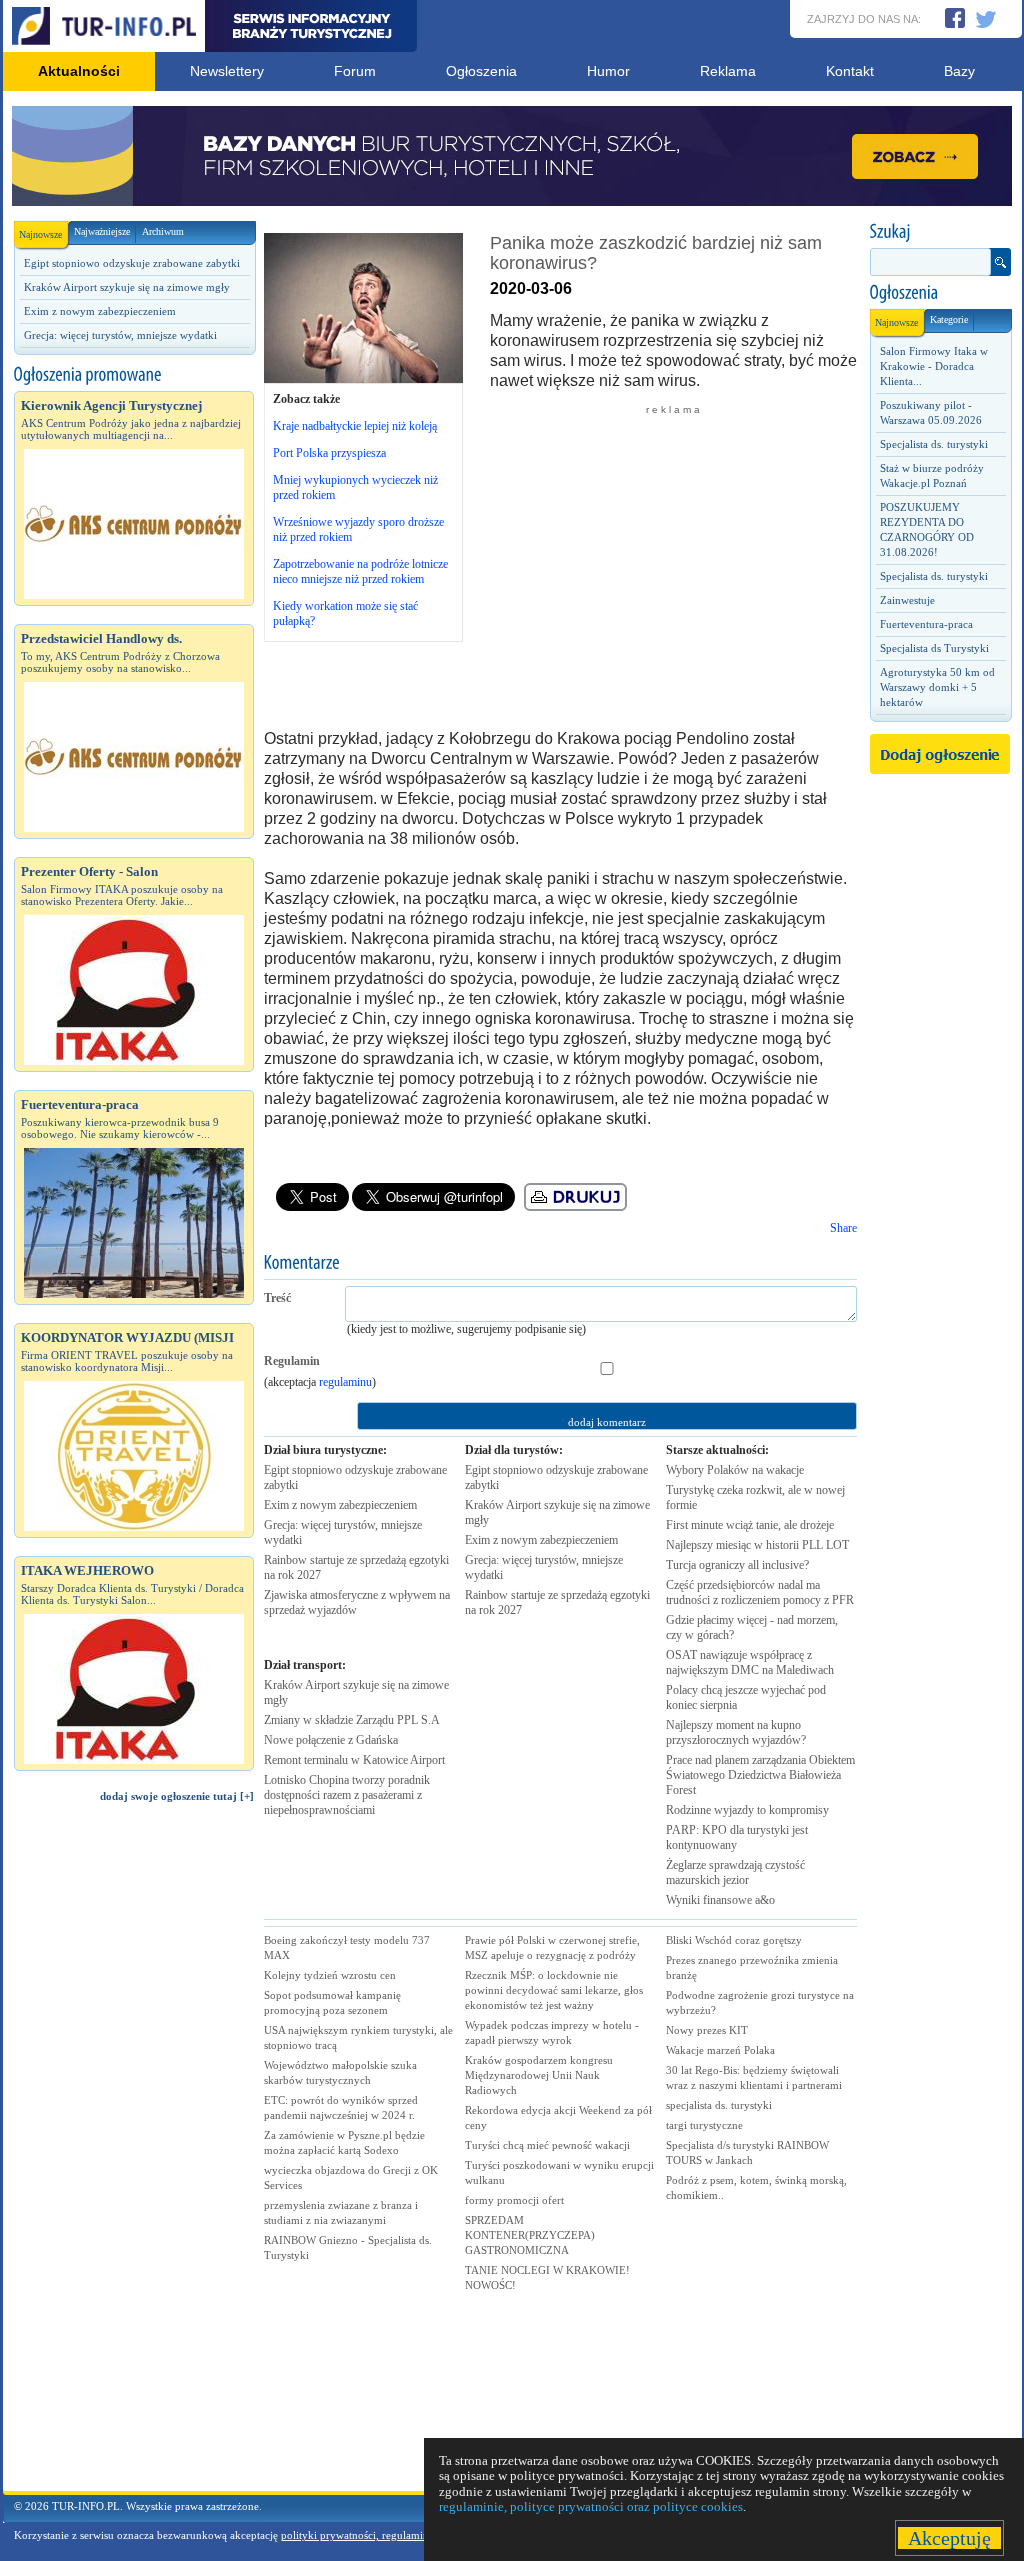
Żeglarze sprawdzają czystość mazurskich (735, 1872)
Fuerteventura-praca (926, 624)
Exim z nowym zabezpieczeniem (100, 311)
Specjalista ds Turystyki (934, 648)
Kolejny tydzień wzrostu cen (330, 1975)
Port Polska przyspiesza (329, 453)
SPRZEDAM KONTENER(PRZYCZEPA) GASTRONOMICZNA (530, 2235)
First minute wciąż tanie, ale (750, 1525)
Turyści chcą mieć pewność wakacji (547, 2145)
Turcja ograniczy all (737, 1565)
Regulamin (292, 1361)
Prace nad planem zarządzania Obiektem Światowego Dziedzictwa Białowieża (760, 1775)
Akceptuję (949, 2538)
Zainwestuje (907, 600)
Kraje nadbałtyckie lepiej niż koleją (355, 426)
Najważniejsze (102, 231)
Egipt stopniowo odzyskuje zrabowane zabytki (132, 263)
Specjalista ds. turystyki (934, 444)
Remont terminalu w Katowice (354, 1760)
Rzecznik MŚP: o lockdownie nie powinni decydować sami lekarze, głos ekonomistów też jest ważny (554, 1990)
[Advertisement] (134, 2156)
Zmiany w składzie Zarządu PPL (352, 1720)
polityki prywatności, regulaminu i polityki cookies (399, 2535)
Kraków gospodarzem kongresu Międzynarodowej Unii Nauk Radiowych (539, 2075)
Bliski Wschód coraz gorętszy (734, 1940)
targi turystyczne (704, 2125)
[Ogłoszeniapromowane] (134, 375)
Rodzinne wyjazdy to (747, 1810)
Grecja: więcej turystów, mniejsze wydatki (120, 335)
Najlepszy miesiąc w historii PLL (757, 1545)
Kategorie (949, 319)
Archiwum (163, 231)
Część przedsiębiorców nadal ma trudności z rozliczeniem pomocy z (760, 1592)
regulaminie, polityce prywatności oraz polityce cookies (591, 2506)
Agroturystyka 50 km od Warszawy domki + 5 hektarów (937, 687)
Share (843, 1228)
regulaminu (345, 1382)
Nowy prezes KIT (707, 2030)
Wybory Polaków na (735, 1470)
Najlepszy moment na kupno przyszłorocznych (736, 1732)
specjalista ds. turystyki (719, 2105)
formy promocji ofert (514, 2200)
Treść (277, 1298)
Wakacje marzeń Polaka (720, 2050)
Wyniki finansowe (720, 1900)
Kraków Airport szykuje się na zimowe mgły (127, 287)
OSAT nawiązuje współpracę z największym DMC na (750, 1662)
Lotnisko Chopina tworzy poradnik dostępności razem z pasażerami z (347, 1795)
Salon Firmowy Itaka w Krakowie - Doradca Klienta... (934, 366)
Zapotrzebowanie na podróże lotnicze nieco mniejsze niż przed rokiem (360, 571)
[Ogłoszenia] (940, 293)
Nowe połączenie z (331, 1740)
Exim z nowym (340, 1505)
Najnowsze (40, 234)
